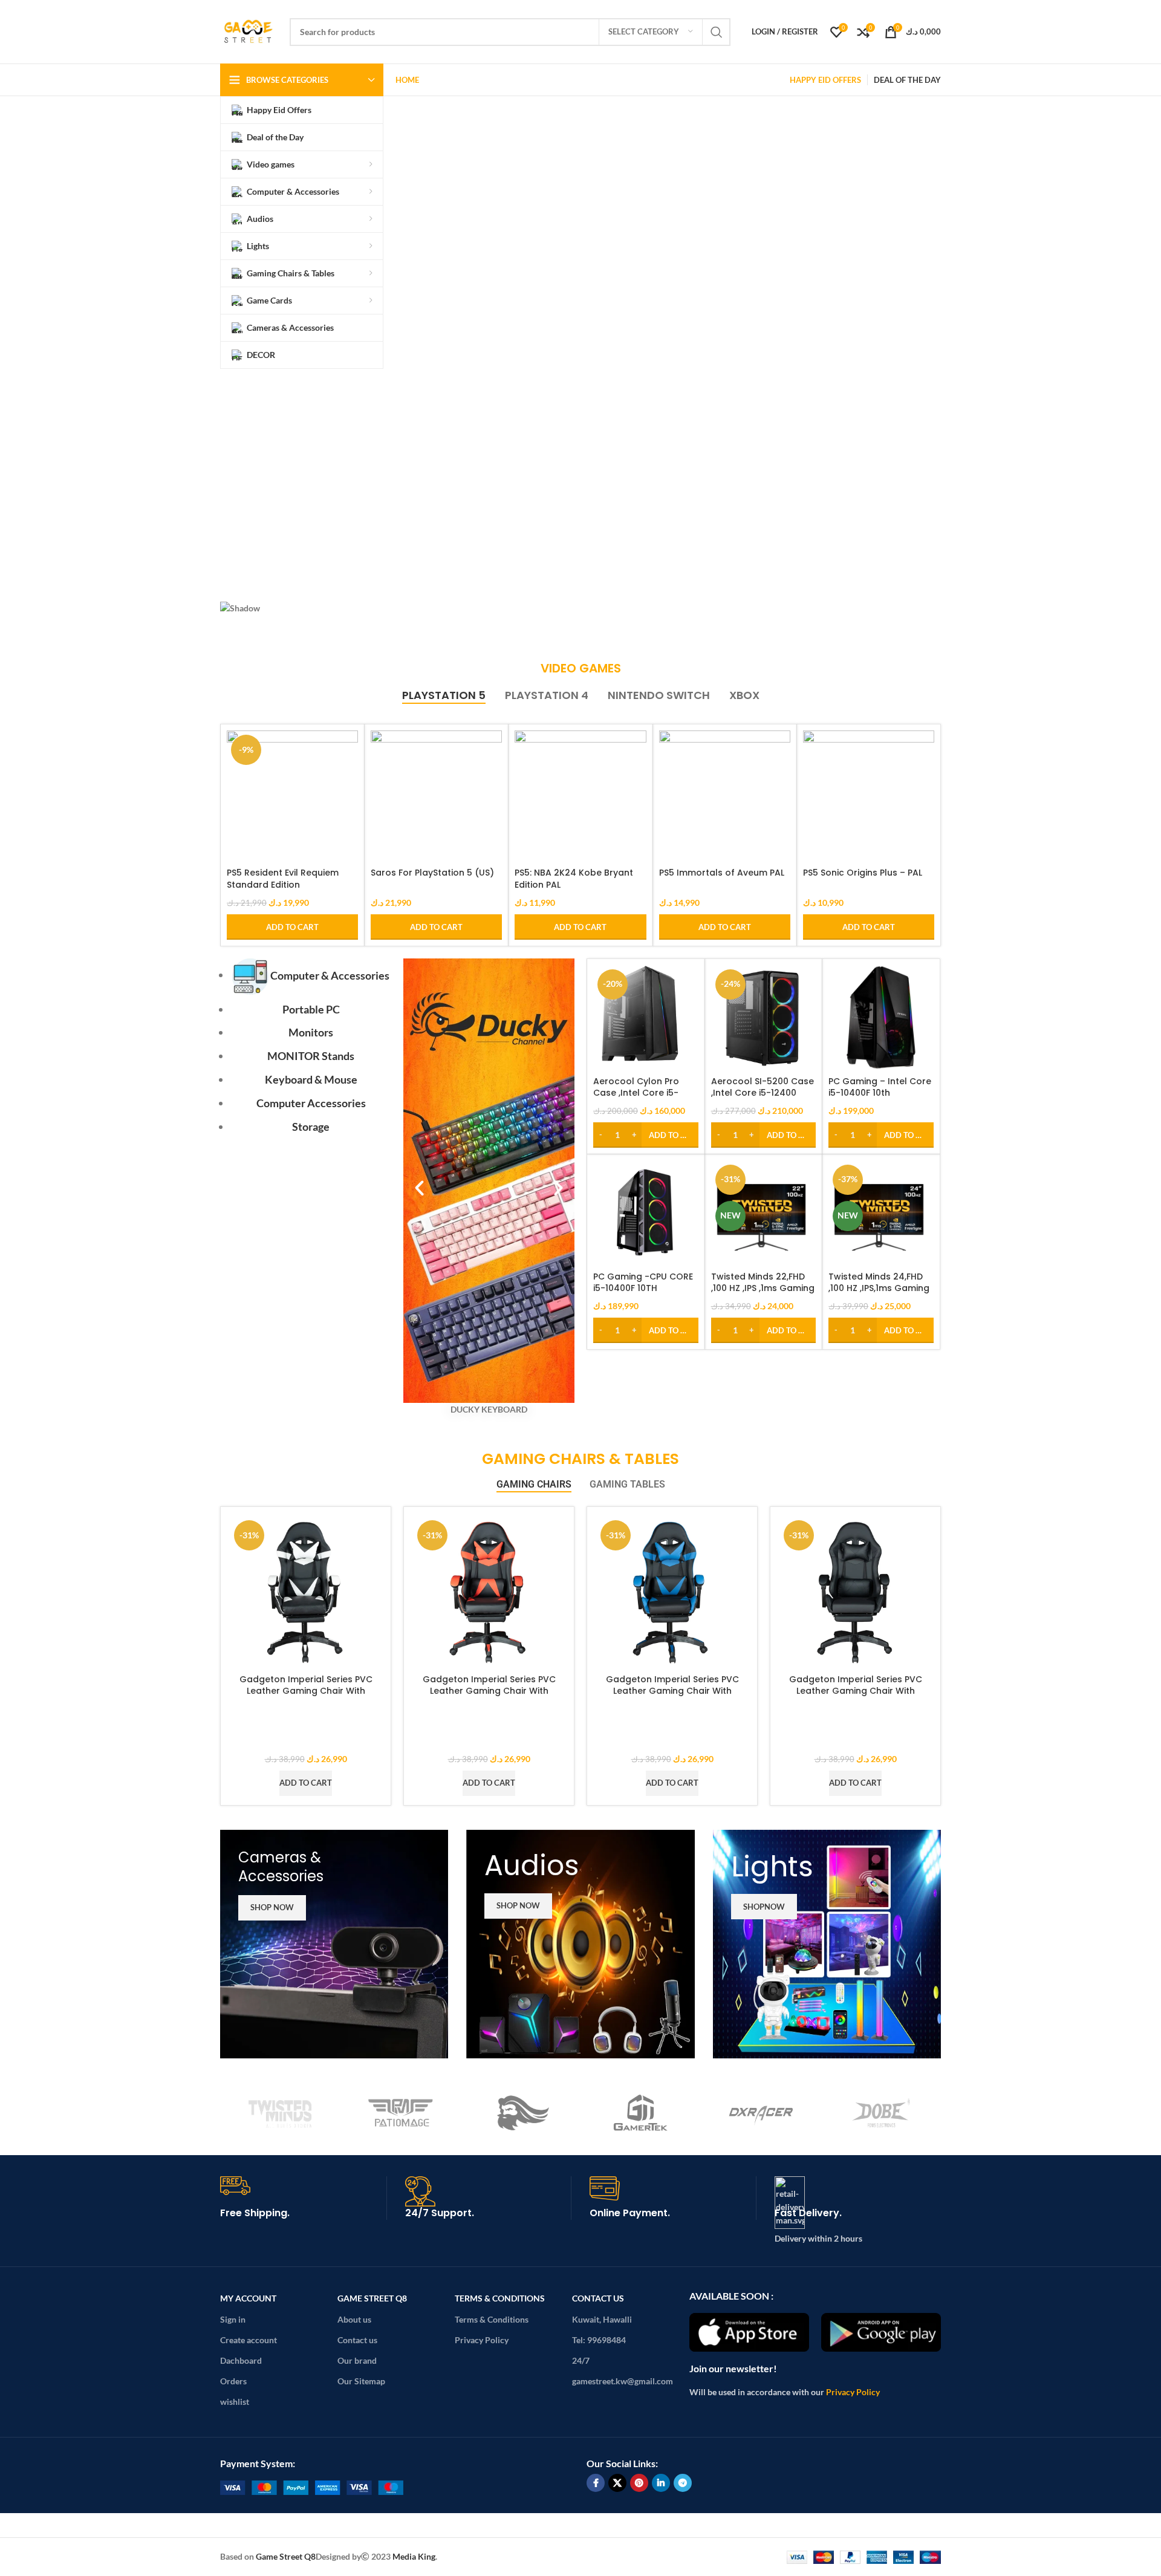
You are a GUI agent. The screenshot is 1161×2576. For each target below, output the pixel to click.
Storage (311, 1127)
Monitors (311, 1032)
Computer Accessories (311, 1103)
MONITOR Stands (311, 1056)
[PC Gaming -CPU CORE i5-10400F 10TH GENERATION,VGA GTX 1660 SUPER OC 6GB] (646, 1213)
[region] (580, 380)
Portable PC (311, 1009)
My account (248, 2298)
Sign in (233, 2319)
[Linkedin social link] (661, 2483)
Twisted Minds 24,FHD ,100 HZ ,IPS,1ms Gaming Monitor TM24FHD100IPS (880, 1288)
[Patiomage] (401, 2113)
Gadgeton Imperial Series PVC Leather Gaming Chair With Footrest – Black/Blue (672, 1691)
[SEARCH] (717, 32)
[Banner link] (334, 1944)
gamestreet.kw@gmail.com (623, 2381)
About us (354, 2319)
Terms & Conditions (500, 2298)
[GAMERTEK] (641, 2113)
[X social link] (617, 2483)
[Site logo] (249, 31)
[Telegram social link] (683, 2483)
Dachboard (241, 2360)
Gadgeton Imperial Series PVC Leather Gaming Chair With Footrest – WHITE (306, 1691)
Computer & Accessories (330, 975)
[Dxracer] (761, 2113)
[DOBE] (881, 2113)
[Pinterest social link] (639, 2483)
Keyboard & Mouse (311, 1079)
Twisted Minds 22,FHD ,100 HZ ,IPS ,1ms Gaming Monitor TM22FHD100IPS (763, 1288)
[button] (580, 559)
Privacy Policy (482, 2340)
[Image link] (312, 2486)
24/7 (581, 2360)
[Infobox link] (304, 2204)
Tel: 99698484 (599, 2340)
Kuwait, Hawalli (602, 2319)
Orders (233, 2381)
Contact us (357, 2340)
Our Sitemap (361, 2381)
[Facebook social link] (596, 2483)
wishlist (235, 2402)
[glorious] (520, 2113)
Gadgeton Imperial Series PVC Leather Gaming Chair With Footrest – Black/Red (489, 1691)
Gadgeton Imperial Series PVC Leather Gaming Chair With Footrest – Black (856, 1691)
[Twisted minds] (280, 2113)
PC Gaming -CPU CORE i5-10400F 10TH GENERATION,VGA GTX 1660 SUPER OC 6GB (643, 1294)
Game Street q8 (372, 2298)
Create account (249, 2340)
